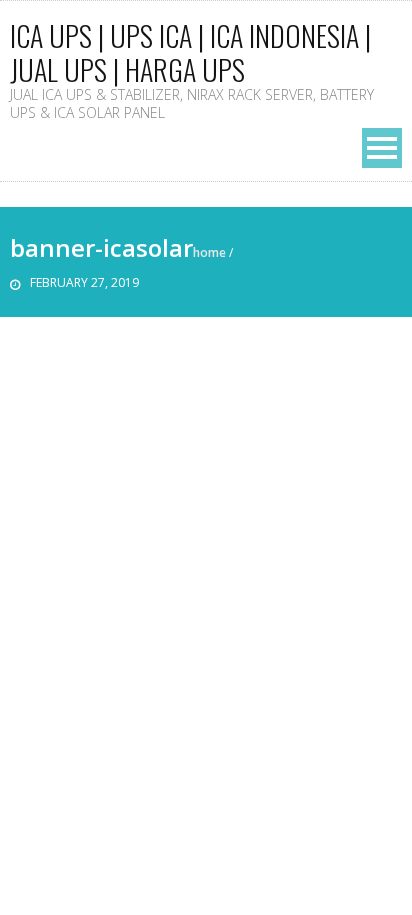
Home (209, 252)
